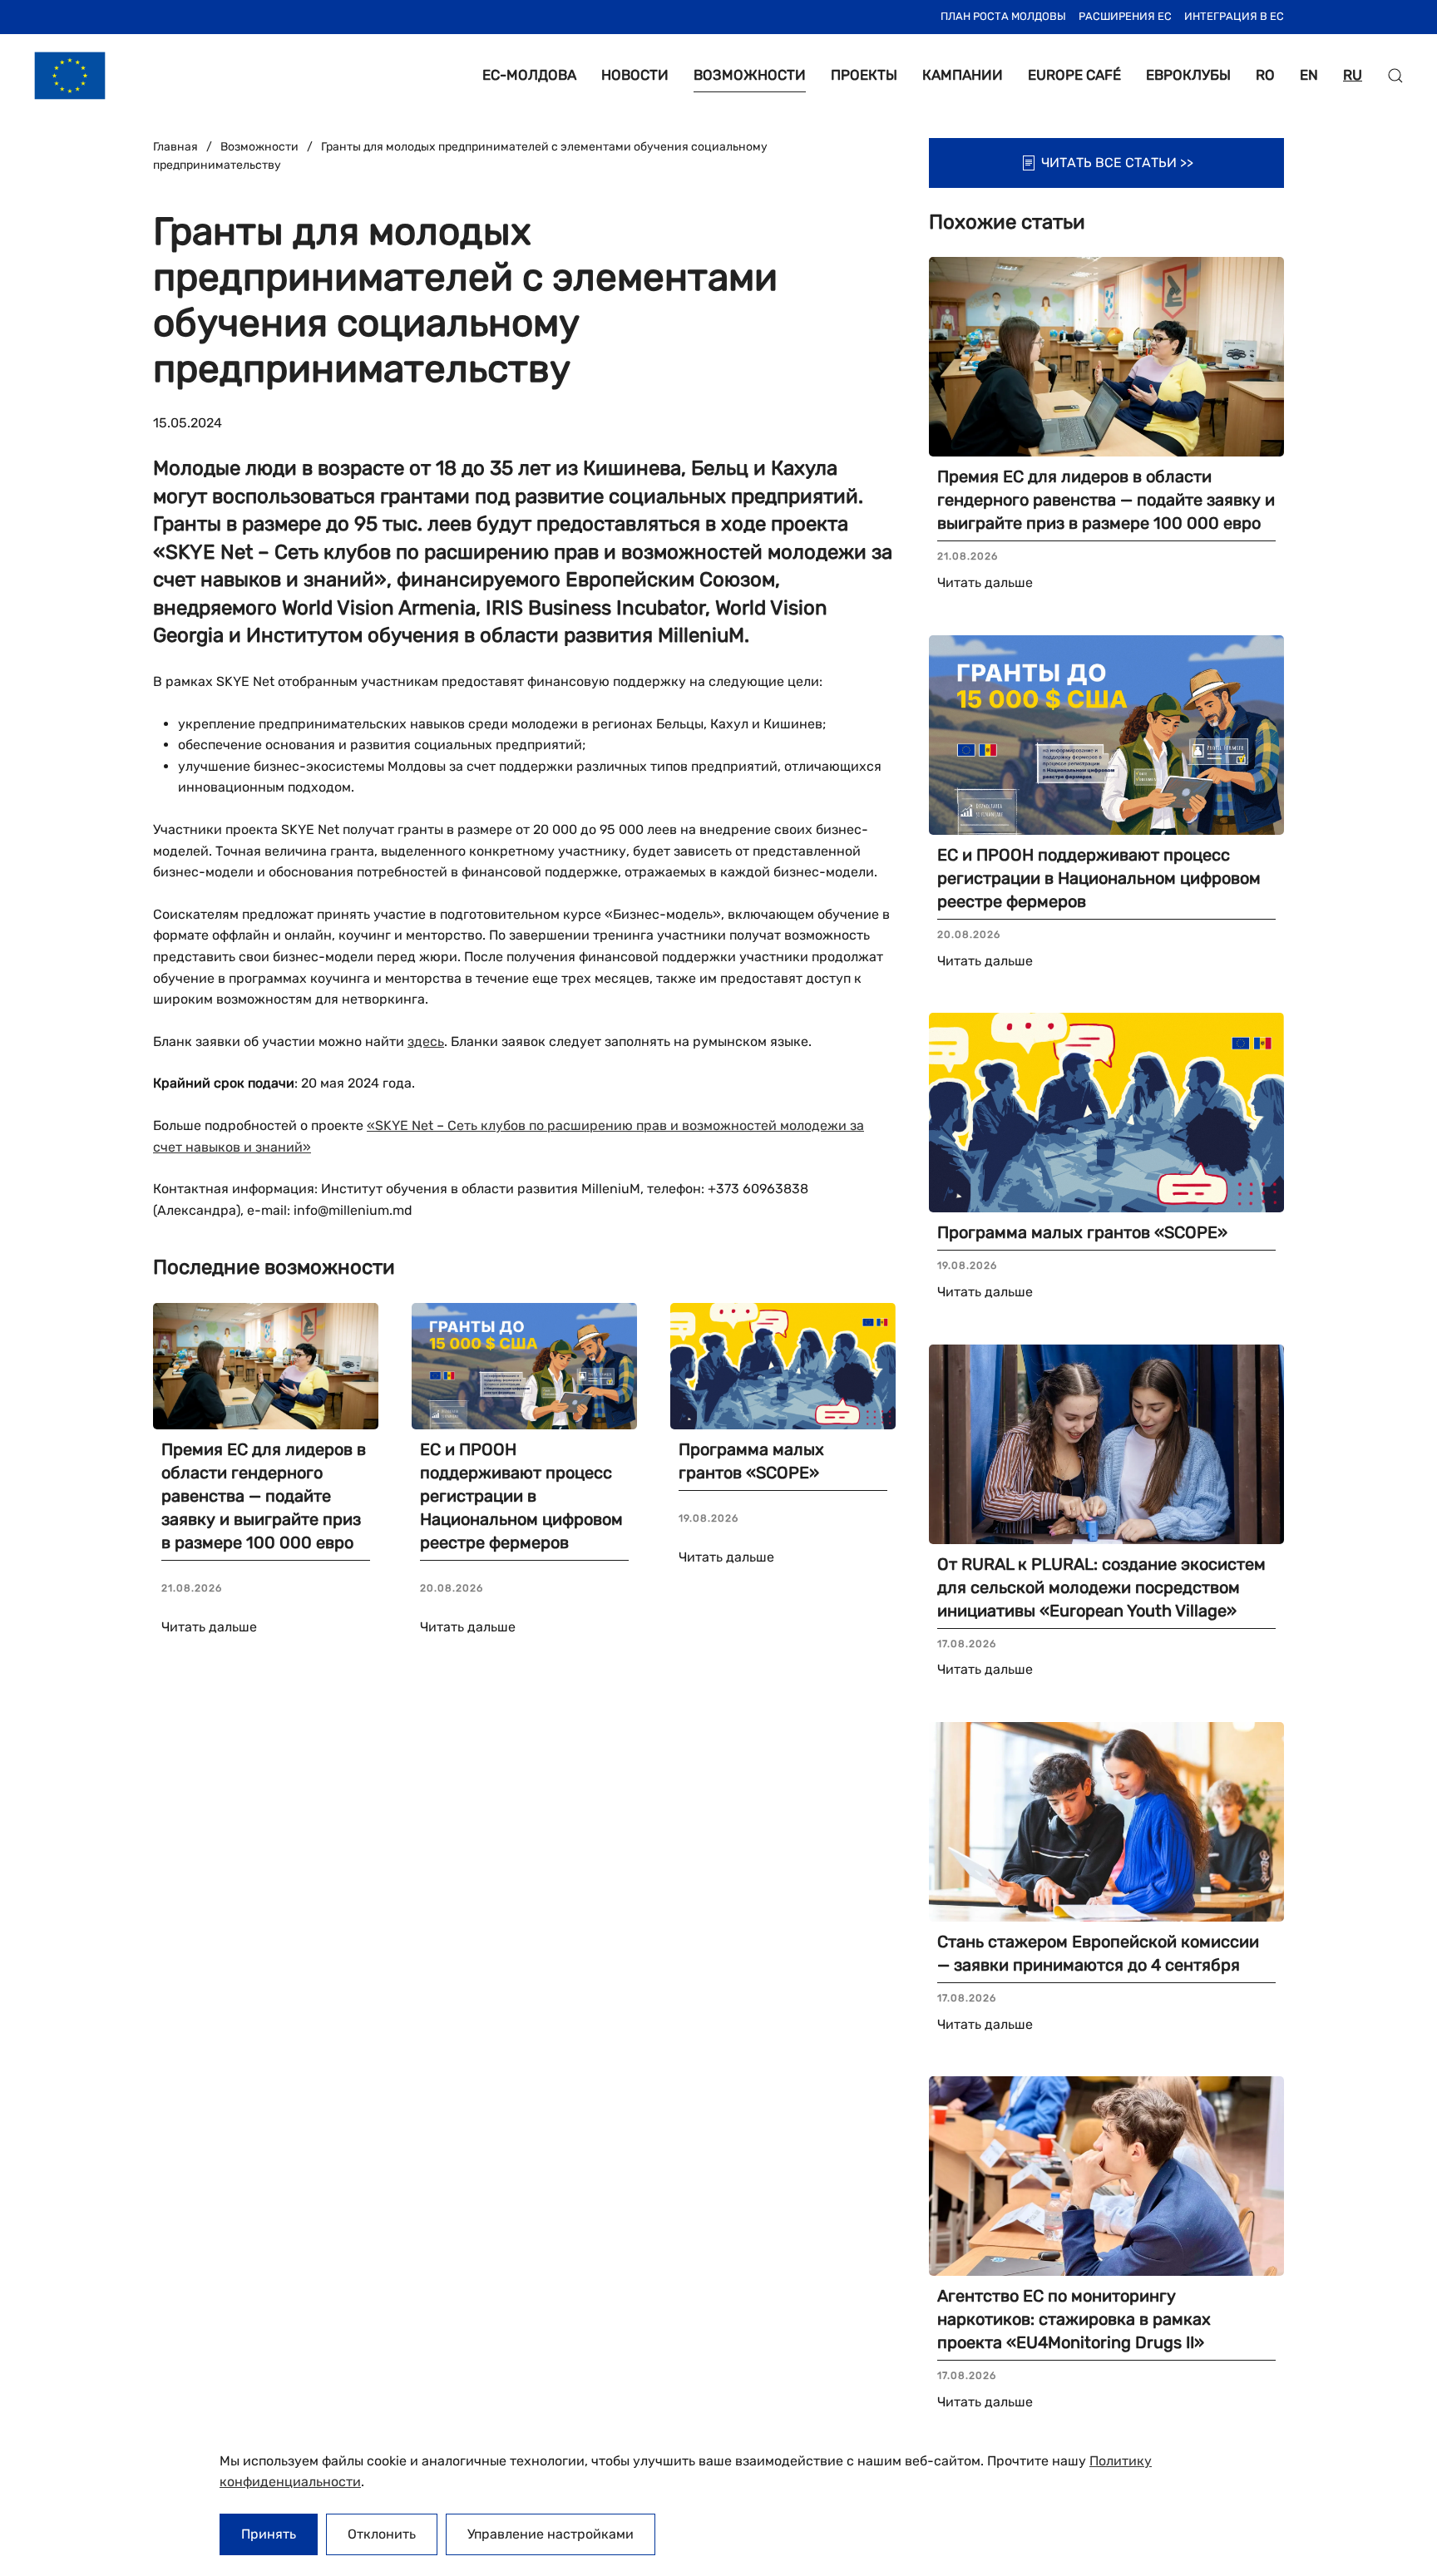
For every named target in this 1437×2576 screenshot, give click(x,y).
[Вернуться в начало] (70, 76)
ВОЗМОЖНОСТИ (750, 75)
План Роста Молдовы (1003, 16)
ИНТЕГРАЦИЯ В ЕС (1234, 16)
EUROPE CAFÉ (1074, 75)
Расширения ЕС (1125, 16)
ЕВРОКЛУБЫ (1188, 75)
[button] (1395, 76)
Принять (269, 2534)
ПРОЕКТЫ (864, 75)
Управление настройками (551, 2534)
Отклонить (382, 2534)
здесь (426, 1041)
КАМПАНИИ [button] (963, 75)
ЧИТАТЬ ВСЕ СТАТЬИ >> (1117, 163)
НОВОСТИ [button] (635, 75)
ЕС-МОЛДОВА (529, 75)
